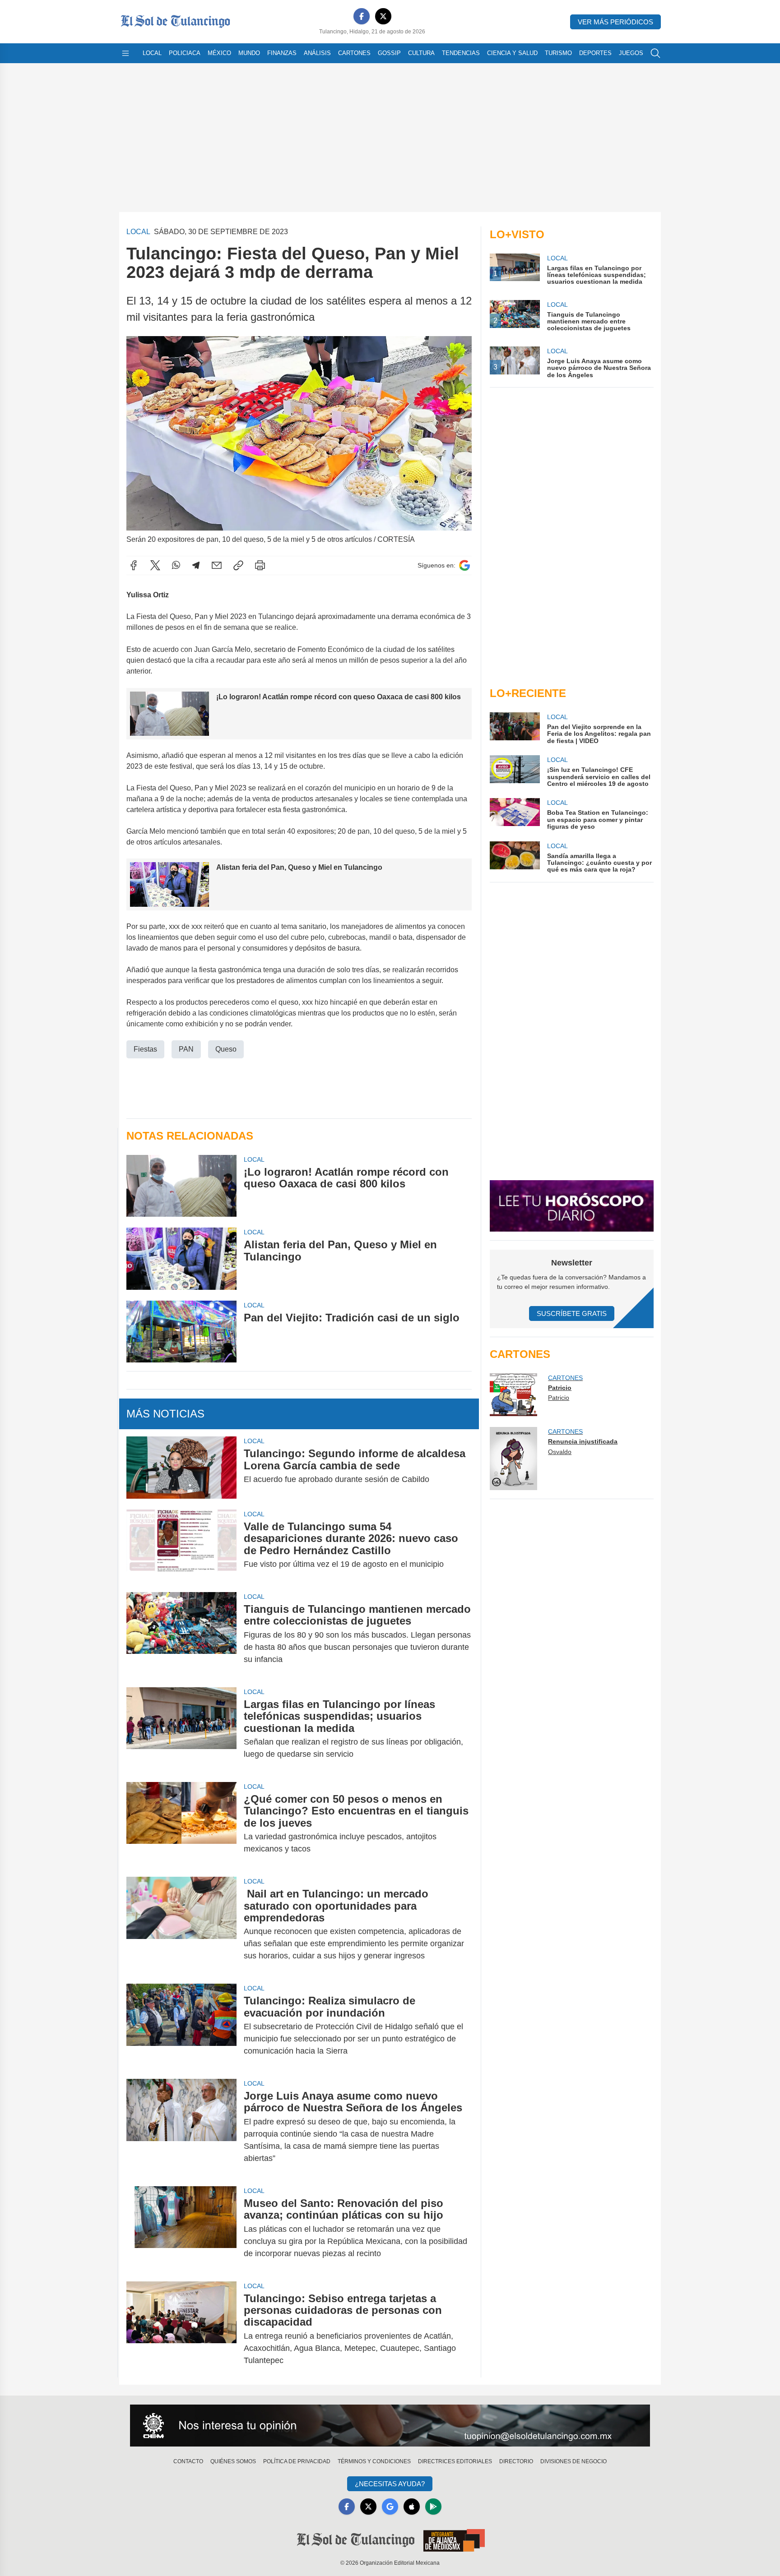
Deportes (595, 53)
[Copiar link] (238, 565)
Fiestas (145, 1049)
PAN (186, 1049)
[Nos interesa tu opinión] (390, 2426)
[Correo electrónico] (217, 565)
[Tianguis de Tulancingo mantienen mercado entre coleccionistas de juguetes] (181, 1634)
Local (152, 53)
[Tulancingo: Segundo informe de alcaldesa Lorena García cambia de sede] (181, 1467)
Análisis (317, 53)
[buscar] (655, 53)
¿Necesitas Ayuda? (390, 2484)
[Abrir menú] (125, 53)
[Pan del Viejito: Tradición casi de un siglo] (181, 1332)
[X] (383, 16)
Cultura (421, 53)
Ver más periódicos (615, 22)
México (219, 53)
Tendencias (461, 53)
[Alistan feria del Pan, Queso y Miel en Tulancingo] (181, 1258)
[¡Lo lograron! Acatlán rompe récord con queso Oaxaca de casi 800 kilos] (181, 1186)
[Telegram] (196, 565)
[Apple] (412, 2507)
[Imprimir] (260, 565)
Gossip (389, 53)
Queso (226, 1049)
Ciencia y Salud (512, 53)
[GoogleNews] (390, 2507)
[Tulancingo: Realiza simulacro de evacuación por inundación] (181, 2026)
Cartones (354, 53)
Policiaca (185, 53)
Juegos (631, 53)
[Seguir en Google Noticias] (464, 566)
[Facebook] (362, 16)
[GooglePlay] (433, 2507)
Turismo (558, 53)
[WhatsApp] (176, 565)
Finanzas (282, 53)
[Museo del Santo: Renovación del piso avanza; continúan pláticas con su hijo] (181, 2228)
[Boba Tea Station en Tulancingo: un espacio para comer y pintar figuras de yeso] (515, 814)
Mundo (249, 53)
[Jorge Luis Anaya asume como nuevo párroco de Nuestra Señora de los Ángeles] (181, 2127)
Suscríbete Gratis (572, 1313)
